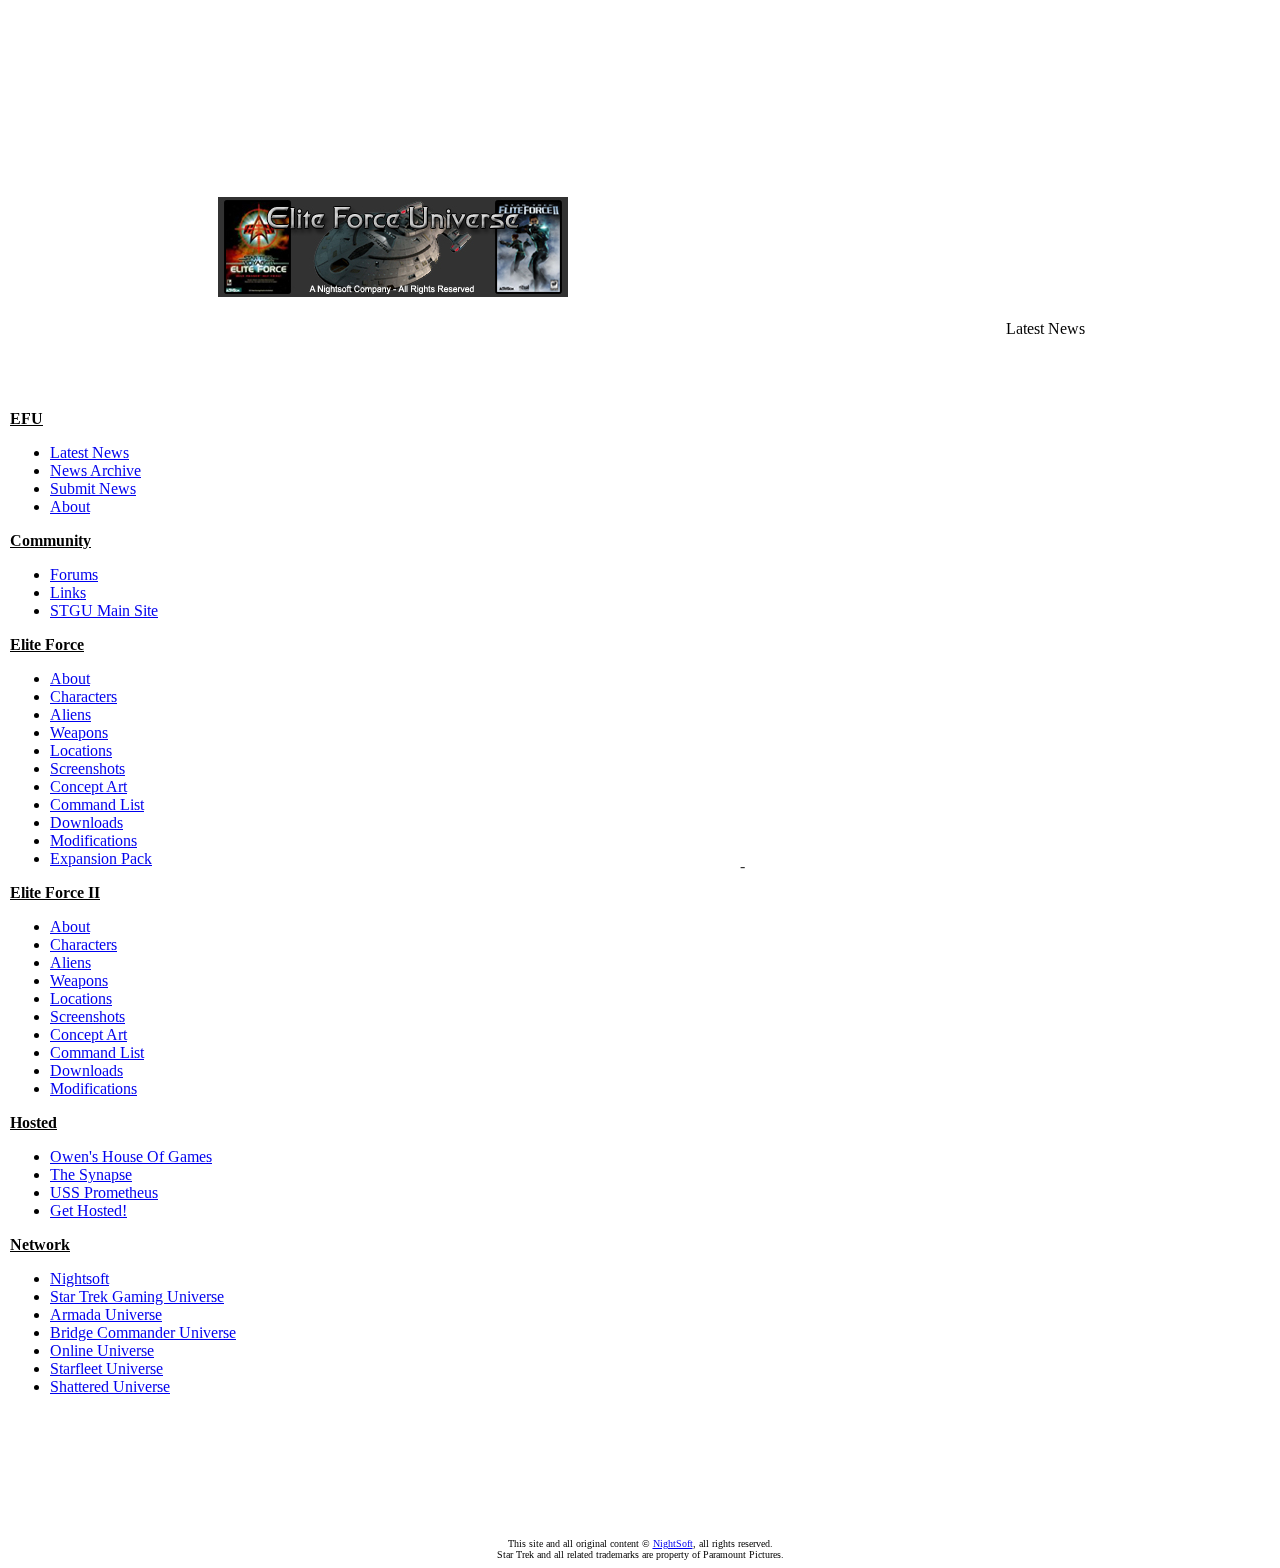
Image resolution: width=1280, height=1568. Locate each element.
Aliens (70, 714)
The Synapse (91, 1174)
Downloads (86, 822)
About (70, 506)
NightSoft (673, 1543)
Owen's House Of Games (131, 1156)
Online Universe (102, 1350)
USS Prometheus (104, 1192)
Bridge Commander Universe (143, 1332)
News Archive (95, 470)
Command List (97, 804)
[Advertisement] (640, 53)
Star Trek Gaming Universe (137, 1296)
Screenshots (87, 768)
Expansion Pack (101, 858)
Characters (83, 696)
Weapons (79, 732)
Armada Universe (106, 1314)
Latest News (89, 452)
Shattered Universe (110, 1386)
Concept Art (88, 786)
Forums (74, 574)
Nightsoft (79, 1278)
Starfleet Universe (106, 1368)
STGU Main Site (104, 610)
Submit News (93, 488)
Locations (81, 750)
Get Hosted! (88, 1210)
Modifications (93, 840)
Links (68, 592)
